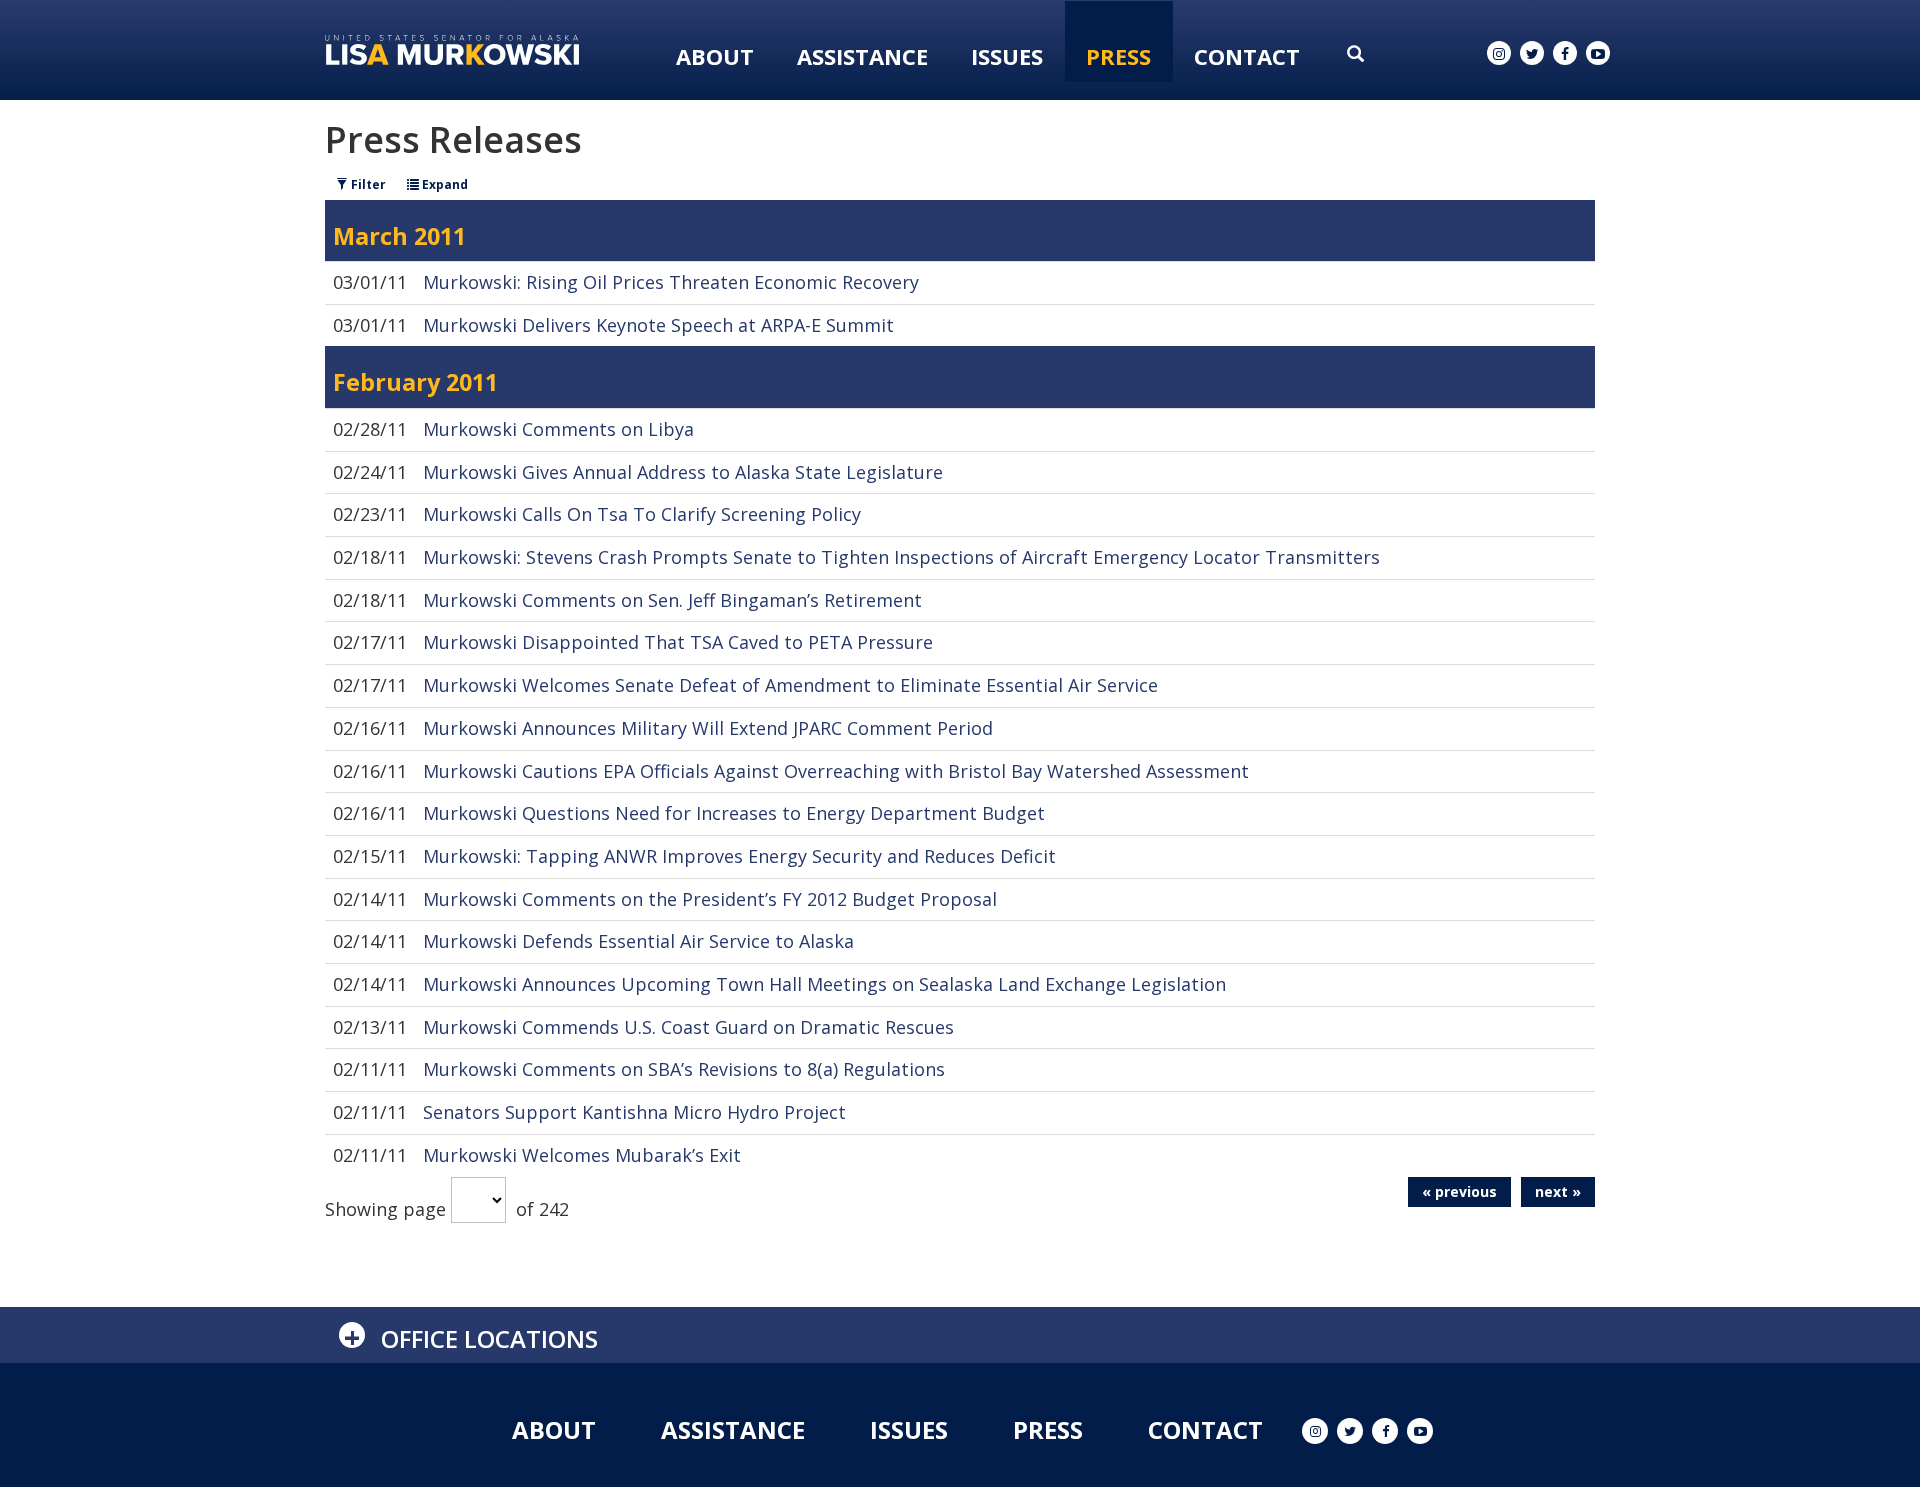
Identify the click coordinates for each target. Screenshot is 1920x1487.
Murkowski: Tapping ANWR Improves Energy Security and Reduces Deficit (739, 856)
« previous (1459, 1191)
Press (1118, 56)
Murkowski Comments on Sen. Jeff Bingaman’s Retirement (672, 600)
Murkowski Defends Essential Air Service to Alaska (638, 941)
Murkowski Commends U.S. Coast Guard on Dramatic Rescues (688, 1027)
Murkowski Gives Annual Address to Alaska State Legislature (683, 472)
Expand (443, 184)
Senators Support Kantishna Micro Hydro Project (634, 1112)
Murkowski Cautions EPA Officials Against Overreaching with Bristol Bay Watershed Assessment (836, 771)
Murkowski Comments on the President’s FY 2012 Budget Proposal (710, 899)
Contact (1247, 56)
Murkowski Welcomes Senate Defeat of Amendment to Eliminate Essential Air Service (790, 685)
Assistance (862, 56)
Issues (1007, 56)
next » (1558, 1191)
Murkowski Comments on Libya (558, 429)
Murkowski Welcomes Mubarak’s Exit (582, 1155)
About (715, 56)
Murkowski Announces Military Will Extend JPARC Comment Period (708, 728)
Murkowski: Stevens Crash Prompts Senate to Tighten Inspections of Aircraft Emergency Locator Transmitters (901, 557)
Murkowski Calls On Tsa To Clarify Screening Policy (642, 514)
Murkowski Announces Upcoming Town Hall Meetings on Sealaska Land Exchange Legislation (824, 984)
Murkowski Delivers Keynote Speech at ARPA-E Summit (658, 325)
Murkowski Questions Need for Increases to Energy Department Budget (734, 813)
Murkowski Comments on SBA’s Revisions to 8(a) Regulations (684, 1069)
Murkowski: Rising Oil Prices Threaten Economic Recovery (671, 282)
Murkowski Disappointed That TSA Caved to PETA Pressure (678, 642)
